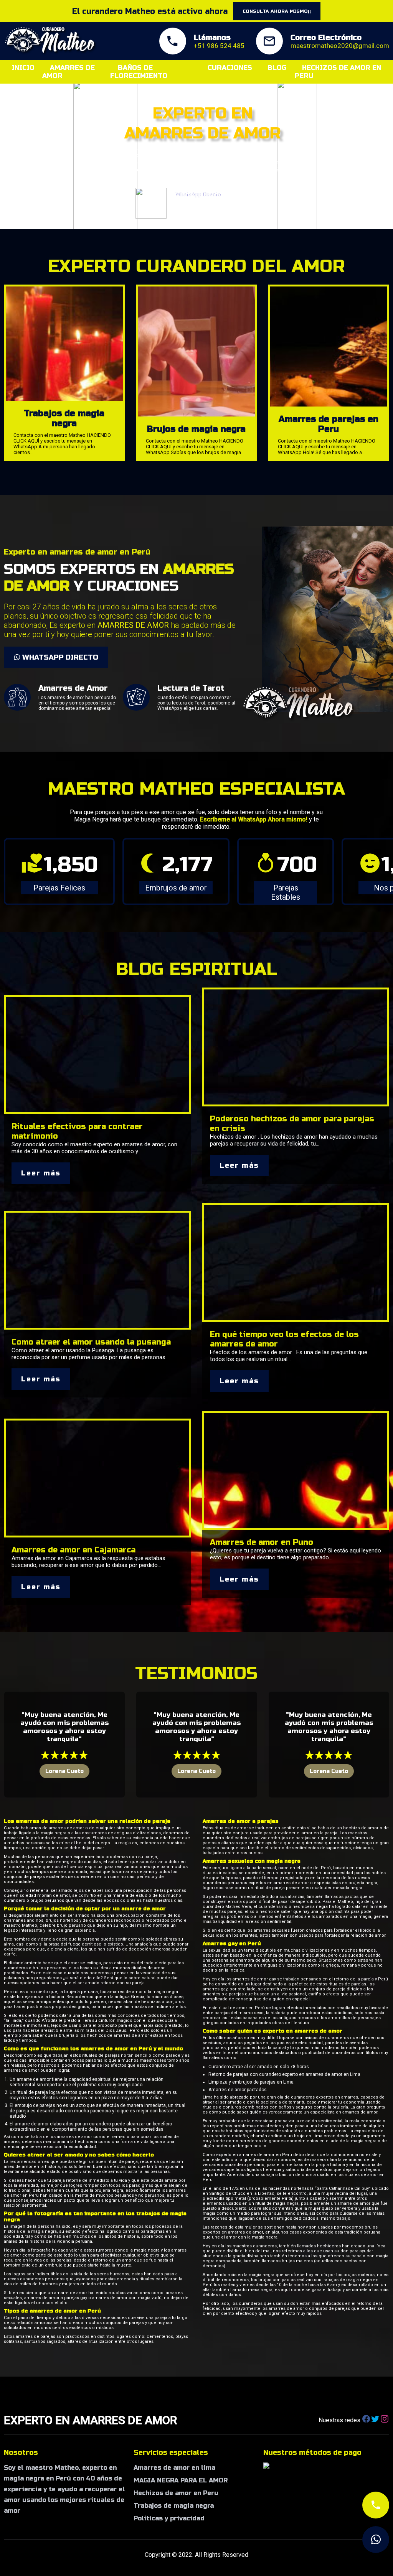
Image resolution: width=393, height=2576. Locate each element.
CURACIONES (230, 68)
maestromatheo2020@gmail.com (340, 46)
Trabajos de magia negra (174, 2506)
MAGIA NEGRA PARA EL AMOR (181, 2480)
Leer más (41, 1173)
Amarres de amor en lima (174, 2468)
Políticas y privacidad (169, 2518)
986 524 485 (225, 208)
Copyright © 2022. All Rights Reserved (196, 2555)
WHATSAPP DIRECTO (59, 657)
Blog (277, 68)
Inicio (23, 68)
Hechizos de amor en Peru (176, 2493)
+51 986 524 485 (219, 46)
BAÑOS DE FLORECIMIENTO (139, 72)
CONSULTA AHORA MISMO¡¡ (277, 11)
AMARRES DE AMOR (69, 72)
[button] (5, 466)
